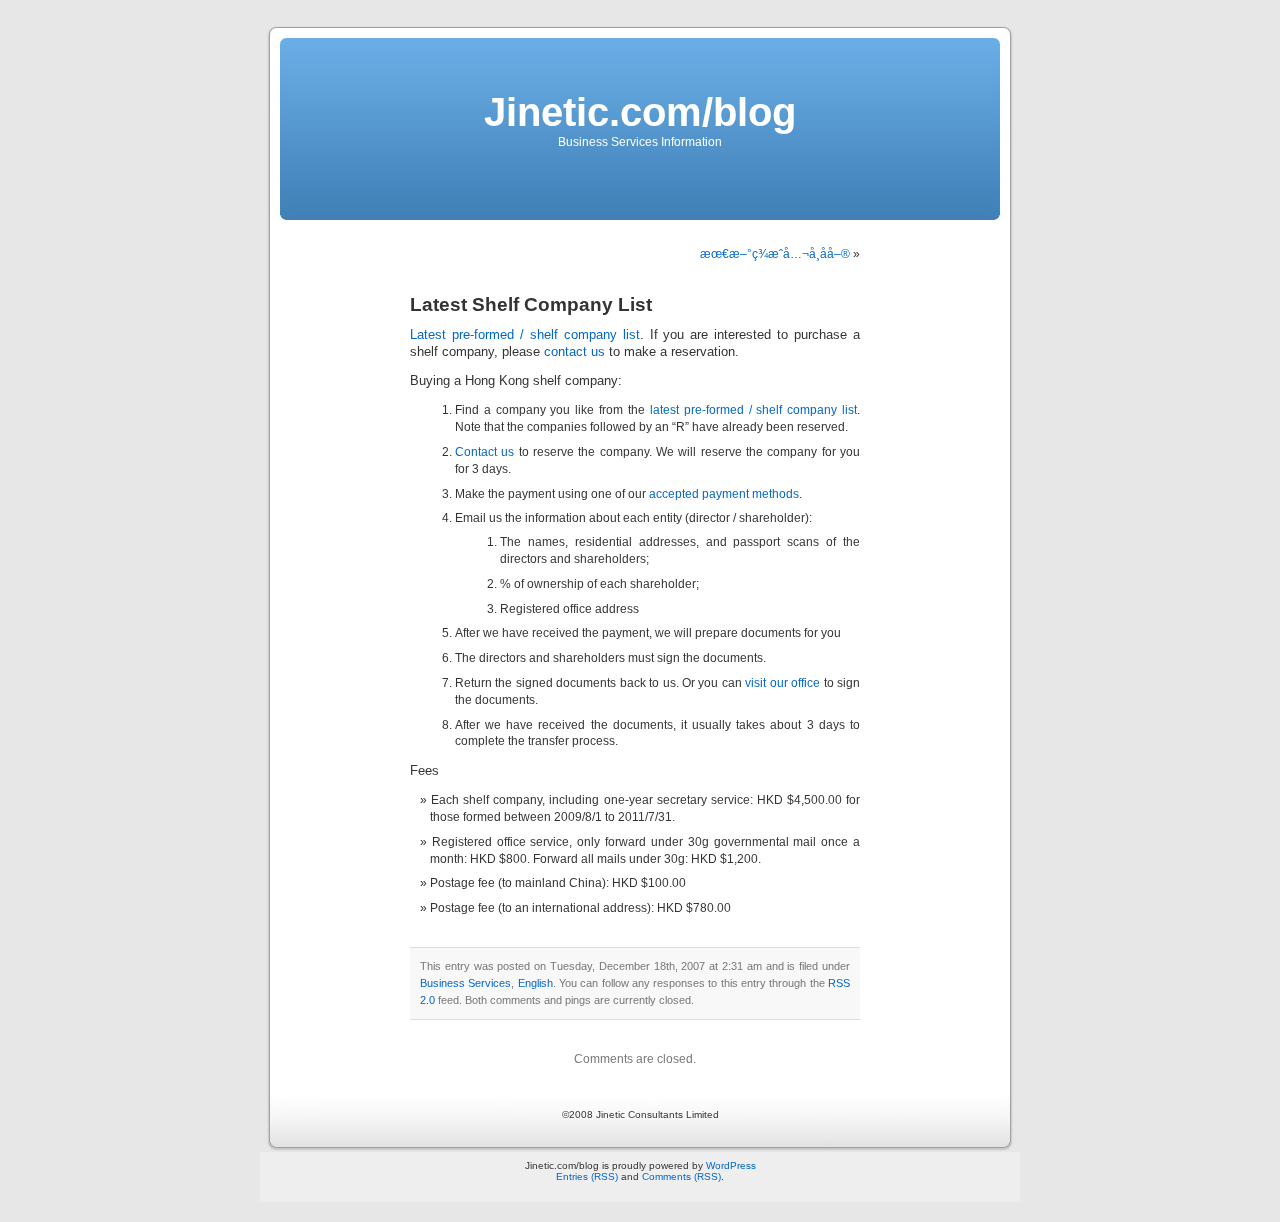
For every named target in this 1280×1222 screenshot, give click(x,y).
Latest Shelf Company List (531, 304)
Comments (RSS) (681, 1176)
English (535, 983)
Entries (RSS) (587, 1176)
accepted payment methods (724, 494)
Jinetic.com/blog (640, 112)
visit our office (782, 683)
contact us (574, 352)
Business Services (465, 983)
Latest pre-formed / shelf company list (525, 335)
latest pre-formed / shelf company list (753, 410)
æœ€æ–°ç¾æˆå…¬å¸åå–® (775, 254)
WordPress (731, 1165)
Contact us (484, 452)
